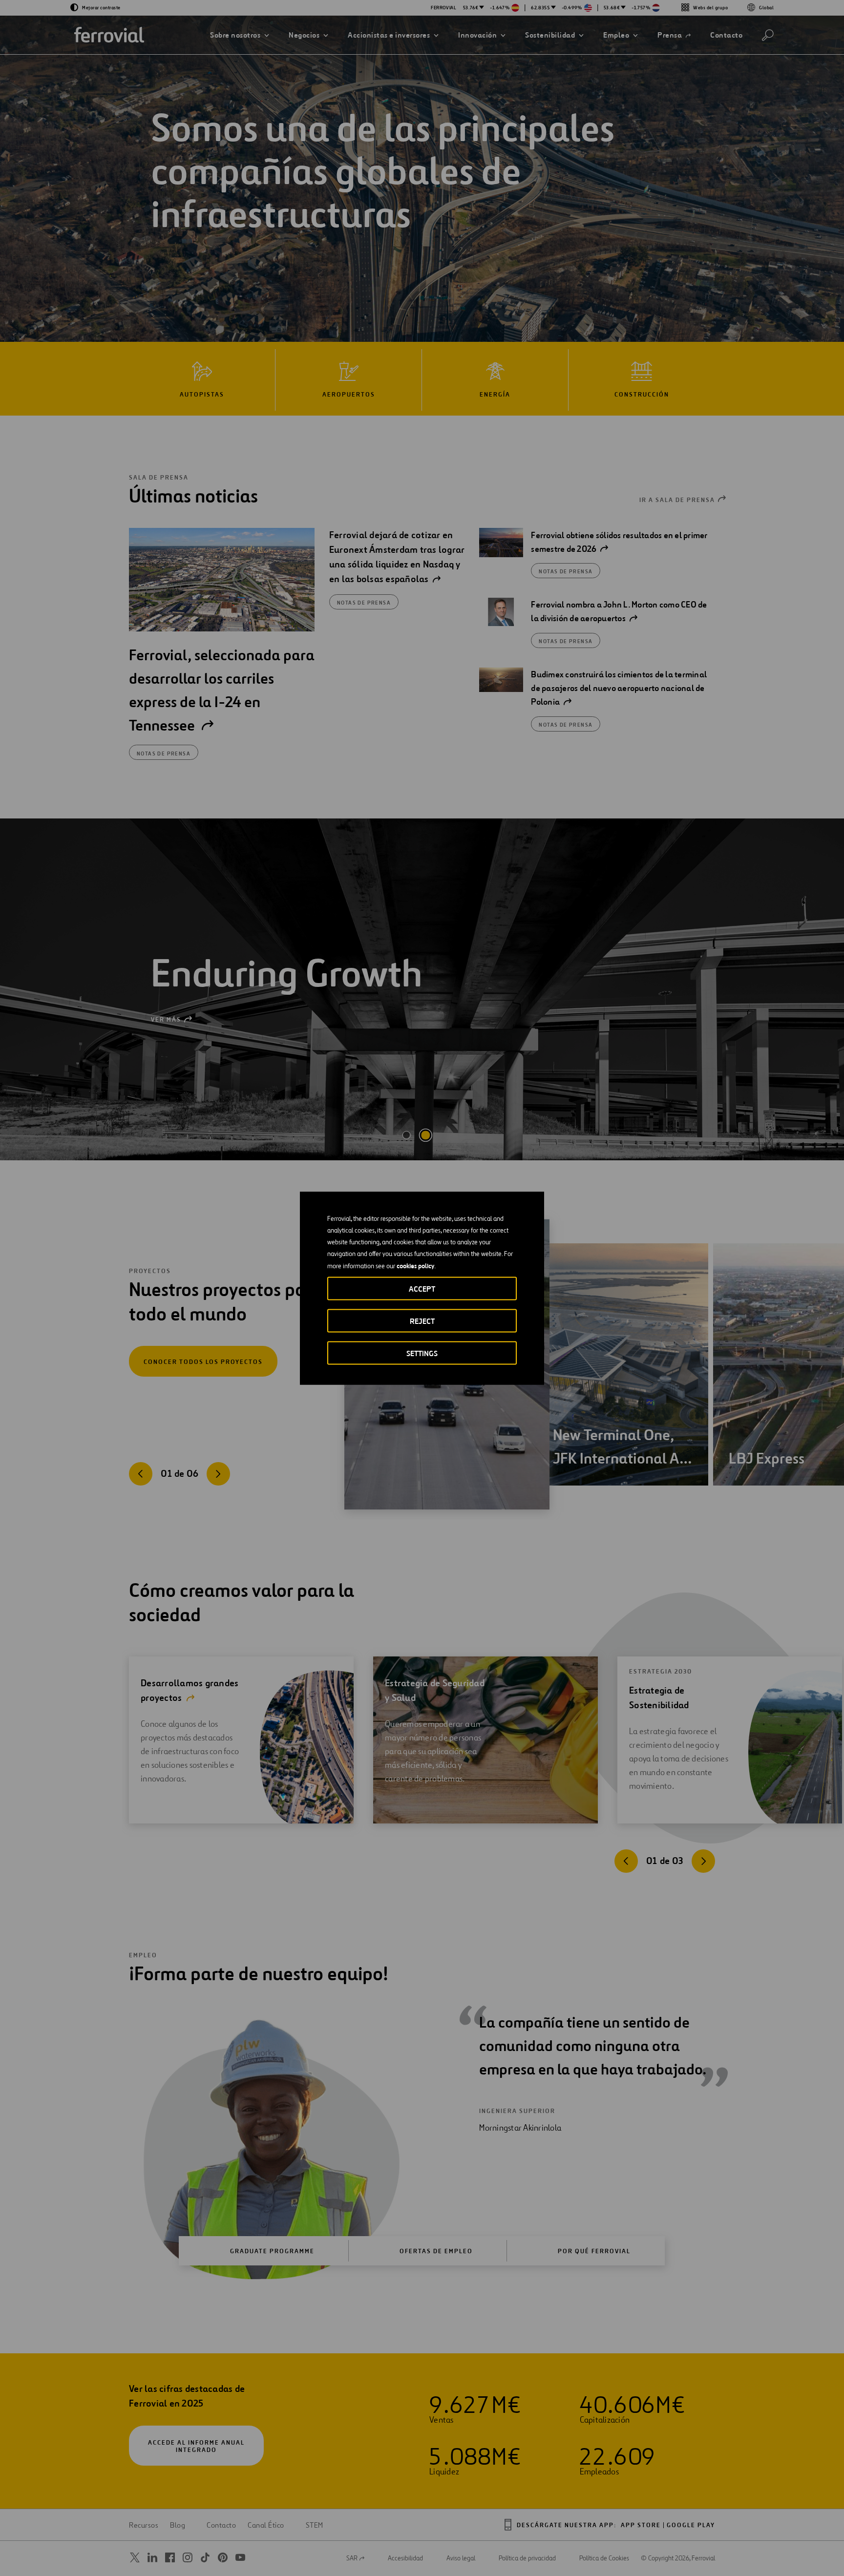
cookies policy (415, 1265)
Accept (422, 1288)
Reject (422, 1321)
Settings (422, 1353)
